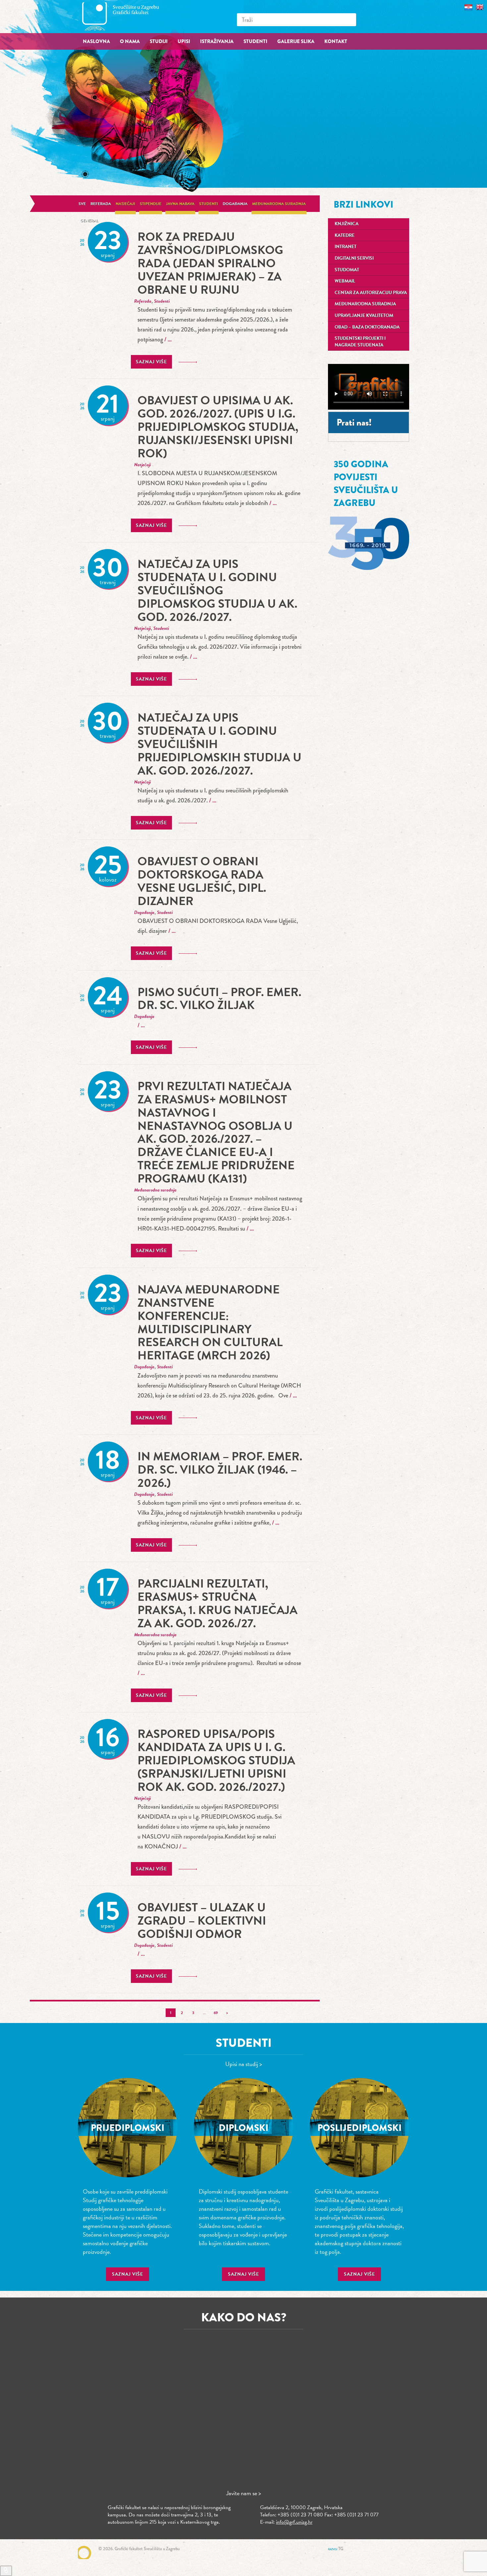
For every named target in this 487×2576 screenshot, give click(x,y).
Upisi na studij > (244, 2064)
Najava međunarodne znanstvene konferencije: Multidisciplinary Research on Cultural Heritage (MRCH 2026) (210, 1322)
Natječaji (125, 204)
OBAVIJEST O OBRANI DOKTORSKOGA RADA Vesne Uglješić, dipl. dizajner (202, 881)
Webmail (345, 281)
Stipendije (151, 204)
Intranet (346, 247)
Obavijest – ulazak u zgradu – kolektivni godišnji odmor (202, 1920)
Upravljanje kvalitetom (364, 315)
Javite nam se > (244, 2493)
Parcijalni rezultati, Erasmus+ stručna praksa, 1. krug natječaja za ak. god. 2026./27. (217, 1603)
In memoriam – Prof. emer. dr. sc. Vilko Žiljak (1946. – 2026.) (220, 1469)
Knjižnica (347, 224)
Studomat (347, 270)
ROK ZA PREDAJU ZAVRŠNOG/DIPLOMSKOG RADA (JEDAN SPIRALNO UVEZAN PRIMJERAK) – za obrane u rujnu (210, 263)
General (89, 221)
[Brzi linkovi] (6, 2571)
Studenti (209, 204)
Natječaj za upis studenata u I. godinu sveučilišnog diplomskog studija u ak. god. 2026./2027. (217, 590)
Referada (101, 204)
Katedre (345, 235)
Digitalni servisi (354, 258)
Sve (82, 204)
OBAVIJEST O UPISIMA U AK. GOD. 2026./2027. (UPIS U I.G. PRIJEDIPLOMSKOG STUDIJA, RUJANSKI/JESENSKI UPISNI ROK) (218, 427)
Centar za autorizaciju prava (371, 293)
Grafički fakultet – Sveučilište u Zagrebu (128, 16)
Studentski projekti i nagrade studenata (360, 342)
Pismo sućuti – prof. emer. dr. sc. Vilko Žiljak (219, 999)
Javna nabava (180, 204)
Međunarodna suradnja (279, 204)
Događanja (235, 204)
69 (216, 2013)
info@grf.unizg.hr (294, 2522)
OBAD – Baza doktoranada (367, 327)
